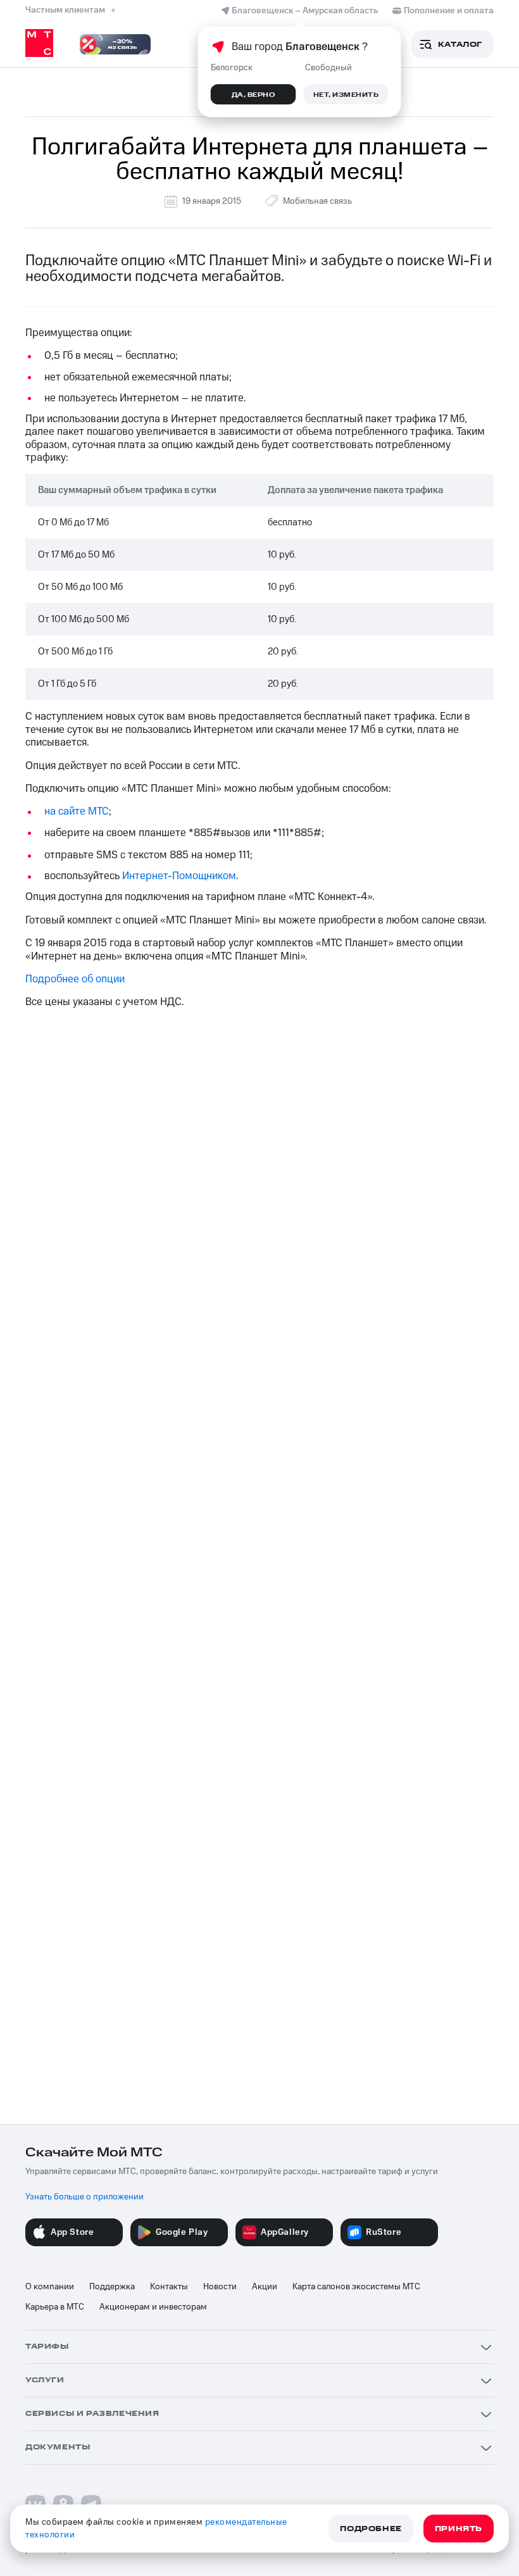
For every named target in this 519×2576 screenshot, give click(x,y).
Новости (220, 2287)
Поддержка (112, 2287)
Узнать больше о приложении (84, 2197)
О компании (50, 2287)
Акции (265, 2287)
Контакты (169, 2287)
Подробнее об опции (75, 979)
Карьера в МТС (55, 2307)
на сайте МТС (77, 811)
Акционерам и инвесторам (153, 2307)
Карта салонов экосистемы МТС (356, 2287)
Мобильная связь (317, 201)
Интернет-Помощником (179, 876)
